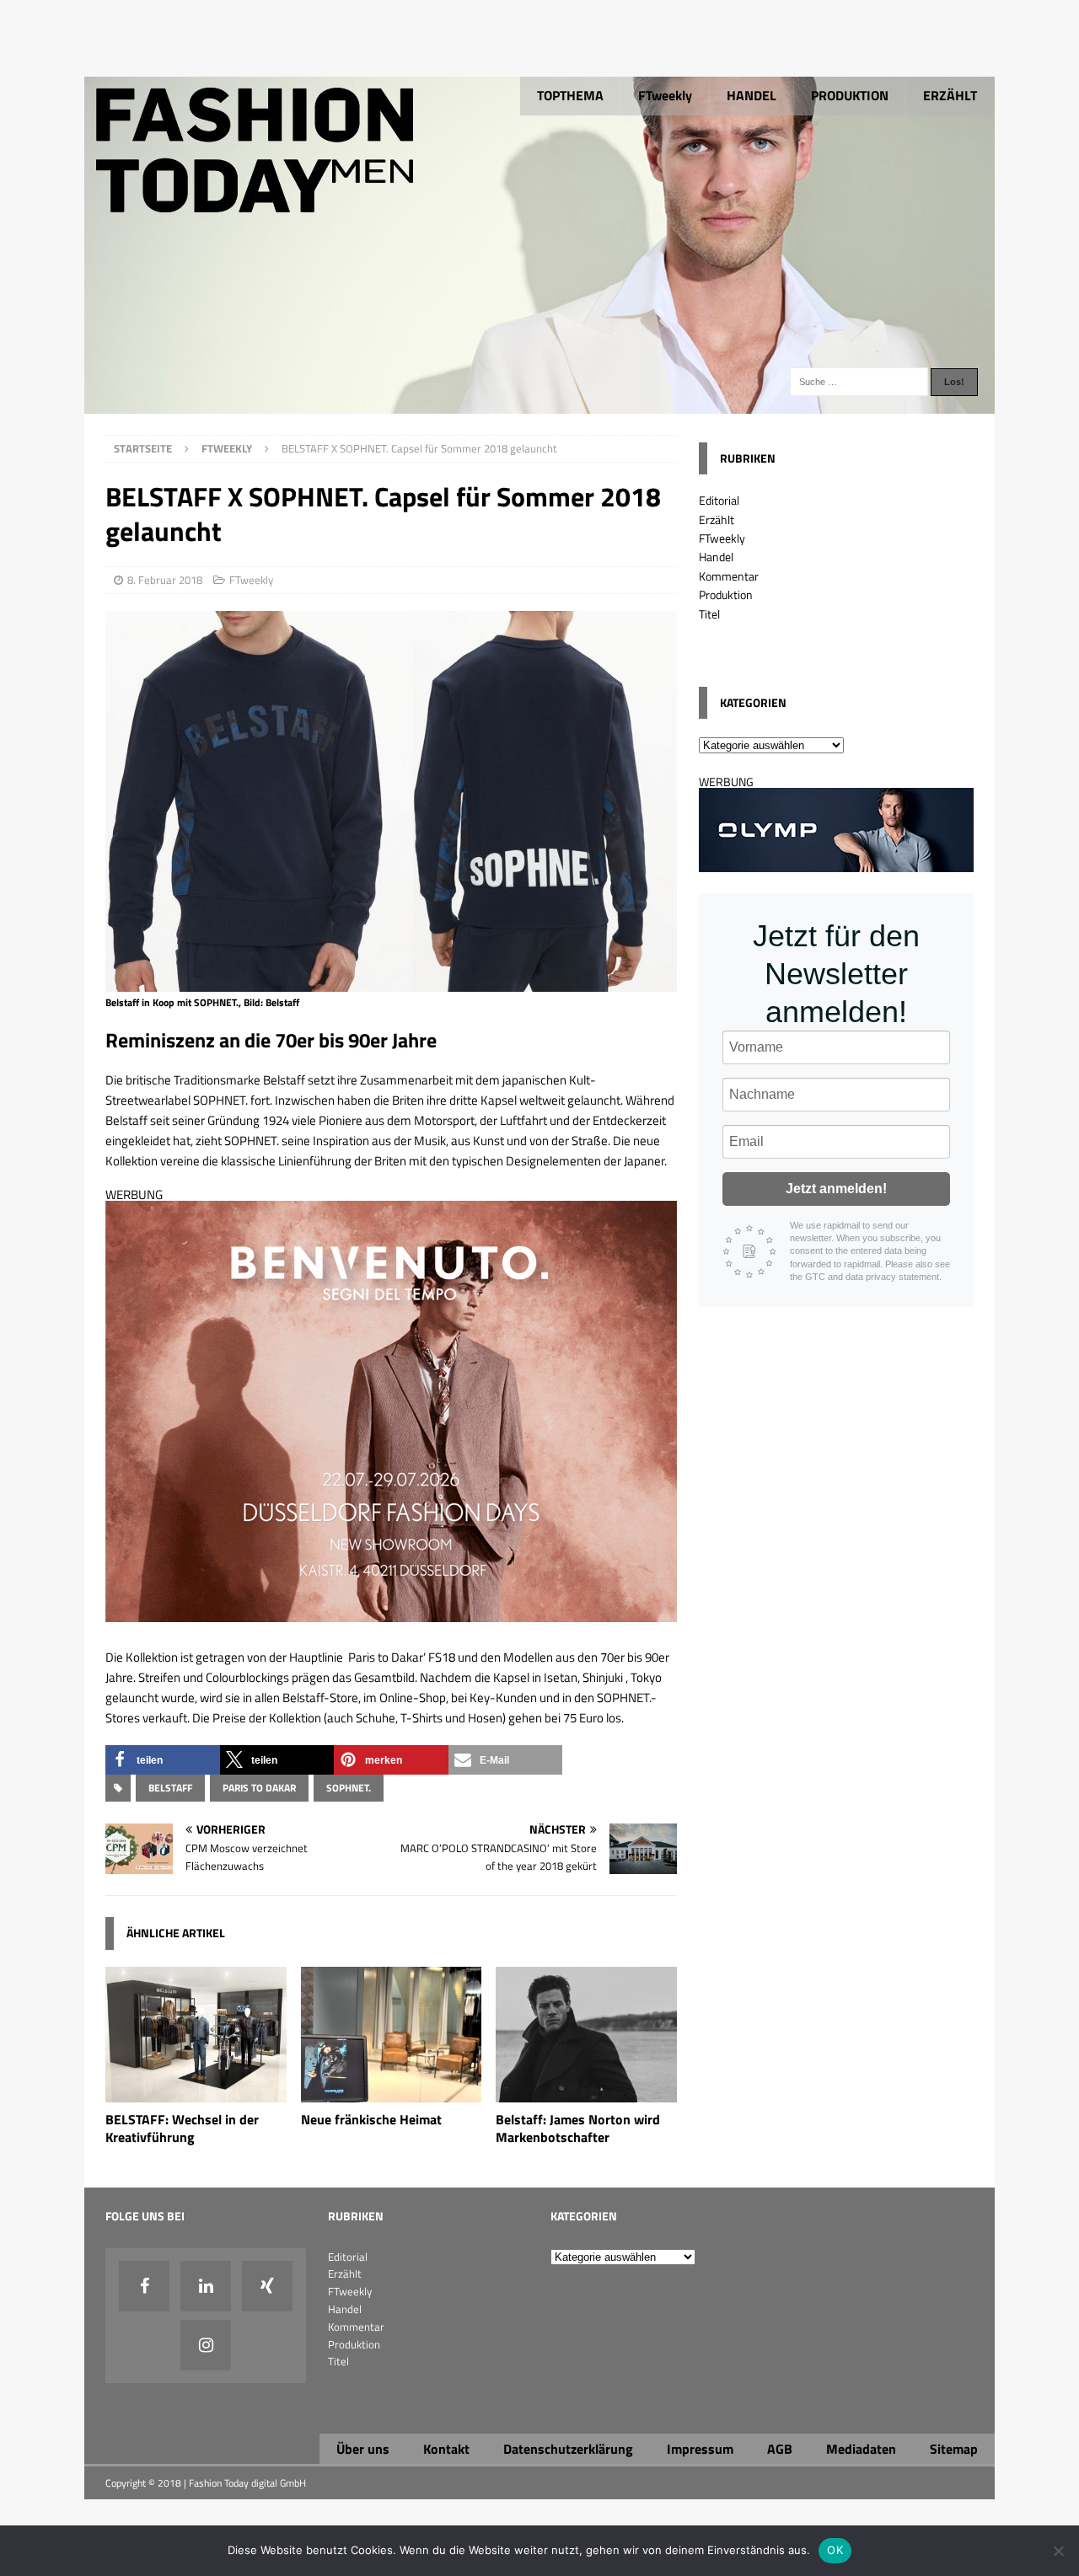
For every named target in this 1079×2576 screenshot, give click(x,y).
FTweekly (665, 95)
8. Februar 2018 (165, 580)
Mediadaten (861, 2449)
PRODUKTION (850, 95)
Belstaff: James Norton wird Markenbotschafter (578, 2128)
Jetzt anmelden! (836, 1189)
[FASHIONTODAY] (539, 404)
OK (835, 2550)
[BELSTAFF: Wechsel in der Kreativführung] (196, 2093)
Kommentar (729, 576)
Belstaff (170, 1788)
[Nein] (1058, 2551)
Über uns (363, 2449)
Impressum (700, 2449)
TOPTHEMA (570, 95)
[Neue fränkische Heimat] (392, 2093)
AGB (780, 2449)
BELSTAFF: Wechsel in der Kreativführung (182, 2128)
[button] (163, 1760)
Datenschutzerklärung (568, 2449)
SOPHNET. (349, 1788)
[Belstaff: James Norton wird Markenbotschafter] (586, 2093)
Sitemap (954, 2449)
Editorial (719, 500)
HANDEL (752, 95)
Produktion (726, 594)
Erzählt (717, 519)
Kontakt (446, 2449)
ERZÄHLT (950, 95)
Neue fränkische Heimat (371, 2119)
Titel (709, 614)
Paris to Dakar (259, 1788)
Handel (716, 557)
